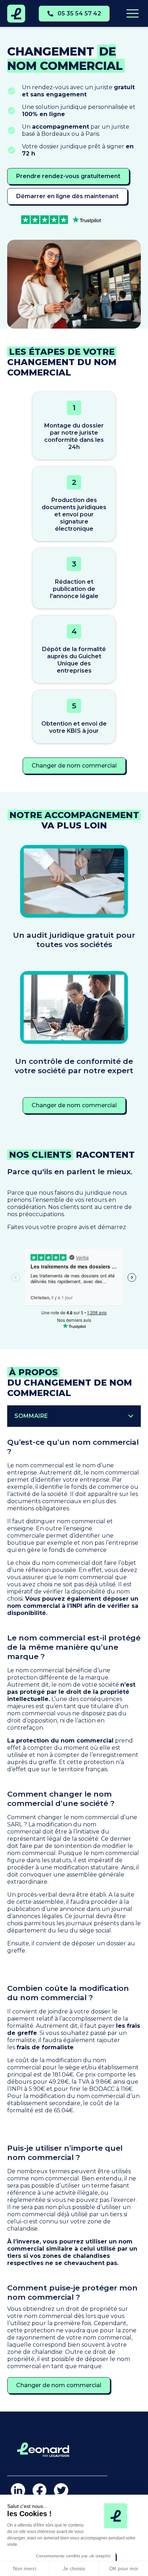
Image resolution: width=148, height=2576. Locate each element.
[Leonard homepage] (16, 14)
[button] (131, 1416)
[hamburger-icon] (132, 14)
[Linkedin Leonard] (18, 2490)
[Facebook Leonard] (40, 2490)
